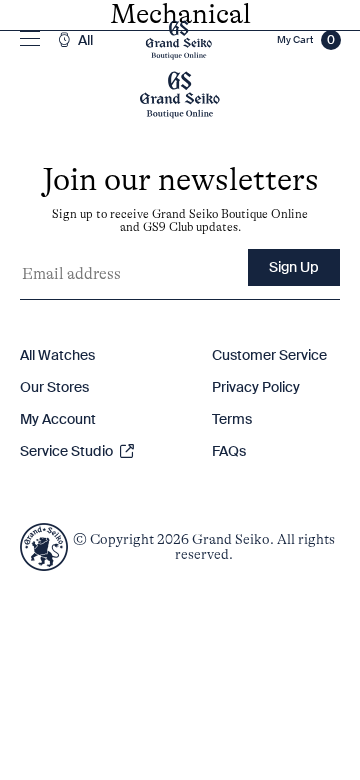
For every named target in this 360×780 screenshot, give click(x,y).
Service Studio (68, 451)
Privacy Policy (256, 387)
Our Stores (54, 387)
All (84, 40)
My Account (58, 419)
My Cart (306, 40)
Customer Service (269, 355)
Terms (232, 419)
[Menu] (30, 40)
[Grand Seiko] (178, 40)
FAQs (229, 451)
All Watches (57, 355)
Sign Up (294, 267)
